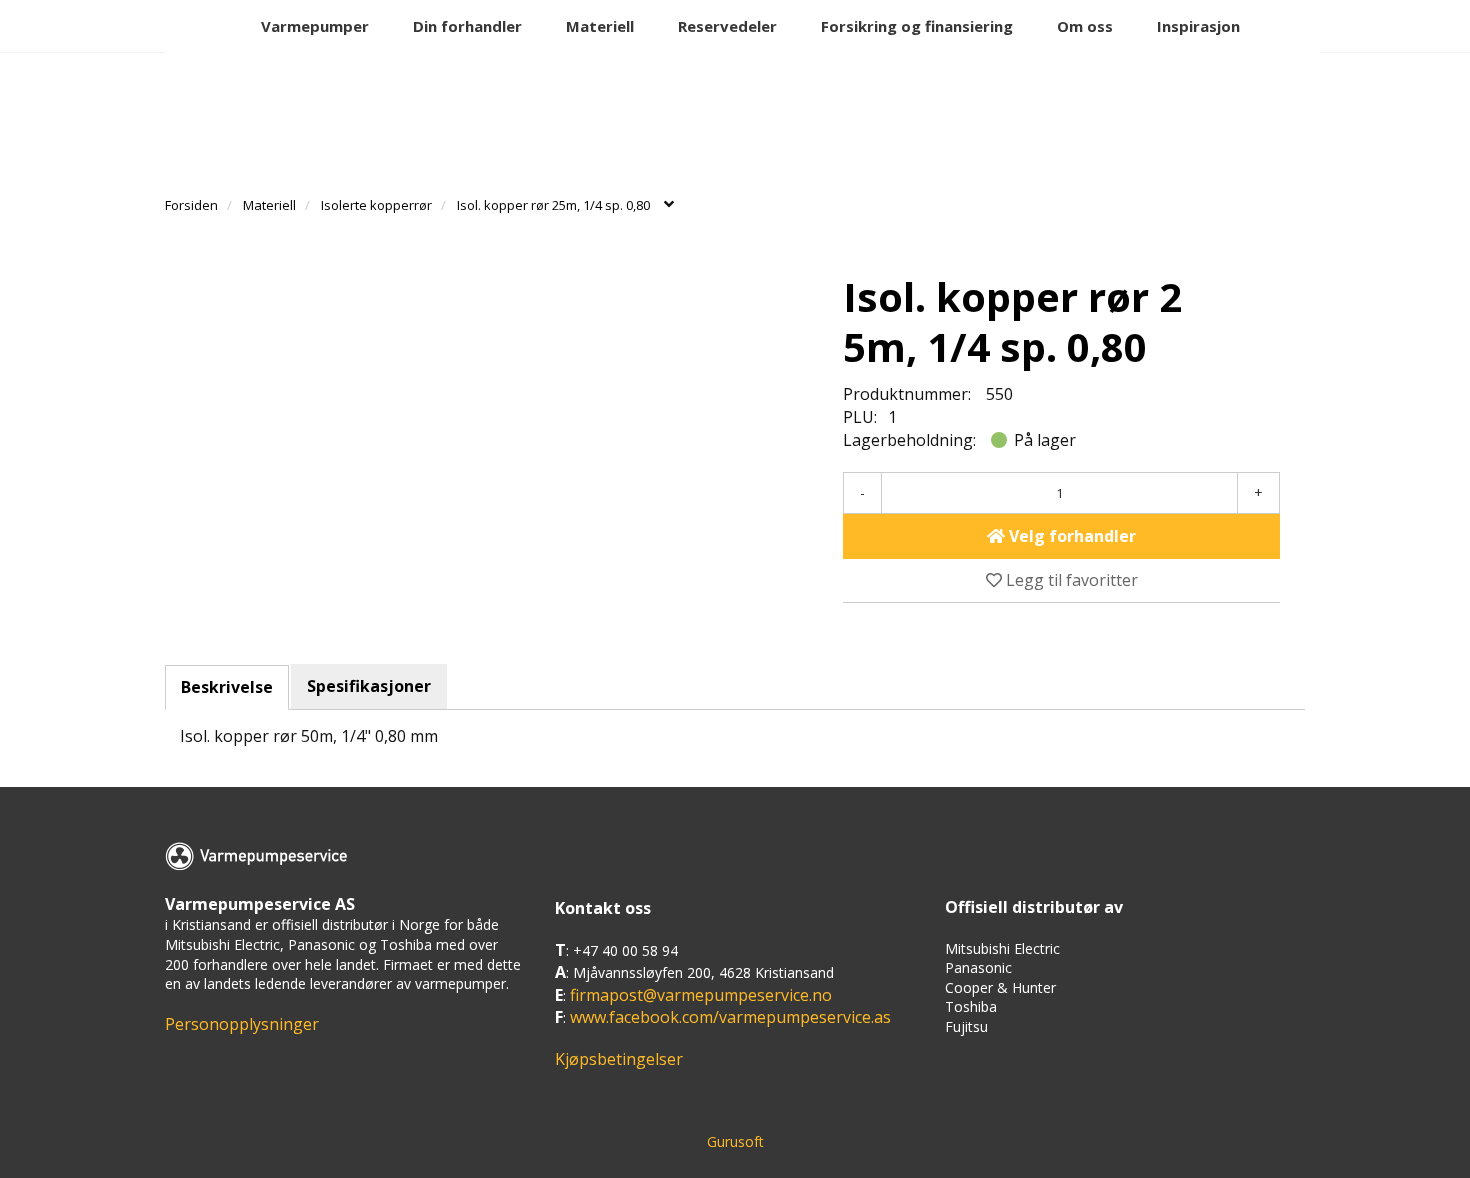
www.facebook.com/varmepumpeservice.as (730, 1017)
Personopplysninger (242, 1024)
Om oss (1085, 26)
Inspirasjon (1198, 26)
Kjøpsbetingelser (619, 1059)
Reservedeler (727, 26)
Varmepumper (315, 26)
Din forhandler (467, 26)
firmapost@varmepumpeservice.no (701, 995)
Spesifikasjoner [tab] (369, 686)
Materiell (600, 26)
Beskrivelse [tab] (227, 687)
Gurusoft (735, 1141)
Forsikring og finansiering (917, 26)
